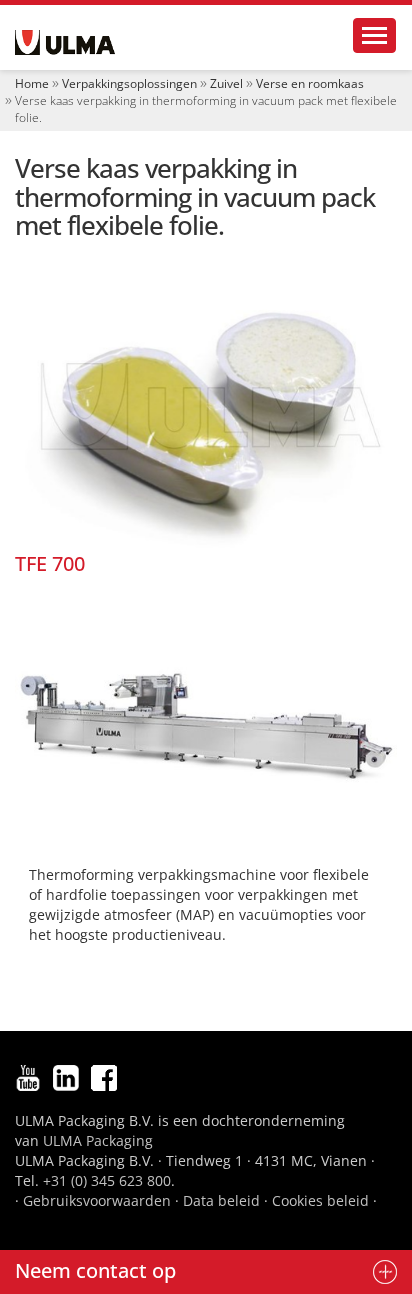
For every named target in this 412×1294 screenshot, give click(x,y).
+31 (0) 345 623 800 (107, 1180)
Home (32, 83)
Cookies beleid (320, 1200)
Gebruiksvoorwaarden (97, 1200)
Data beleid (221, 1200)
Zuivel (226, 83)
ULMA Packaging (98, 1140)
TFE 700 (50, 563)
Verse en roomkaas (310, 83)
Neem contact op (95, 1270)
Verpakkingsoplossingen (129, 83)
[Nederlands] (65, 42)
